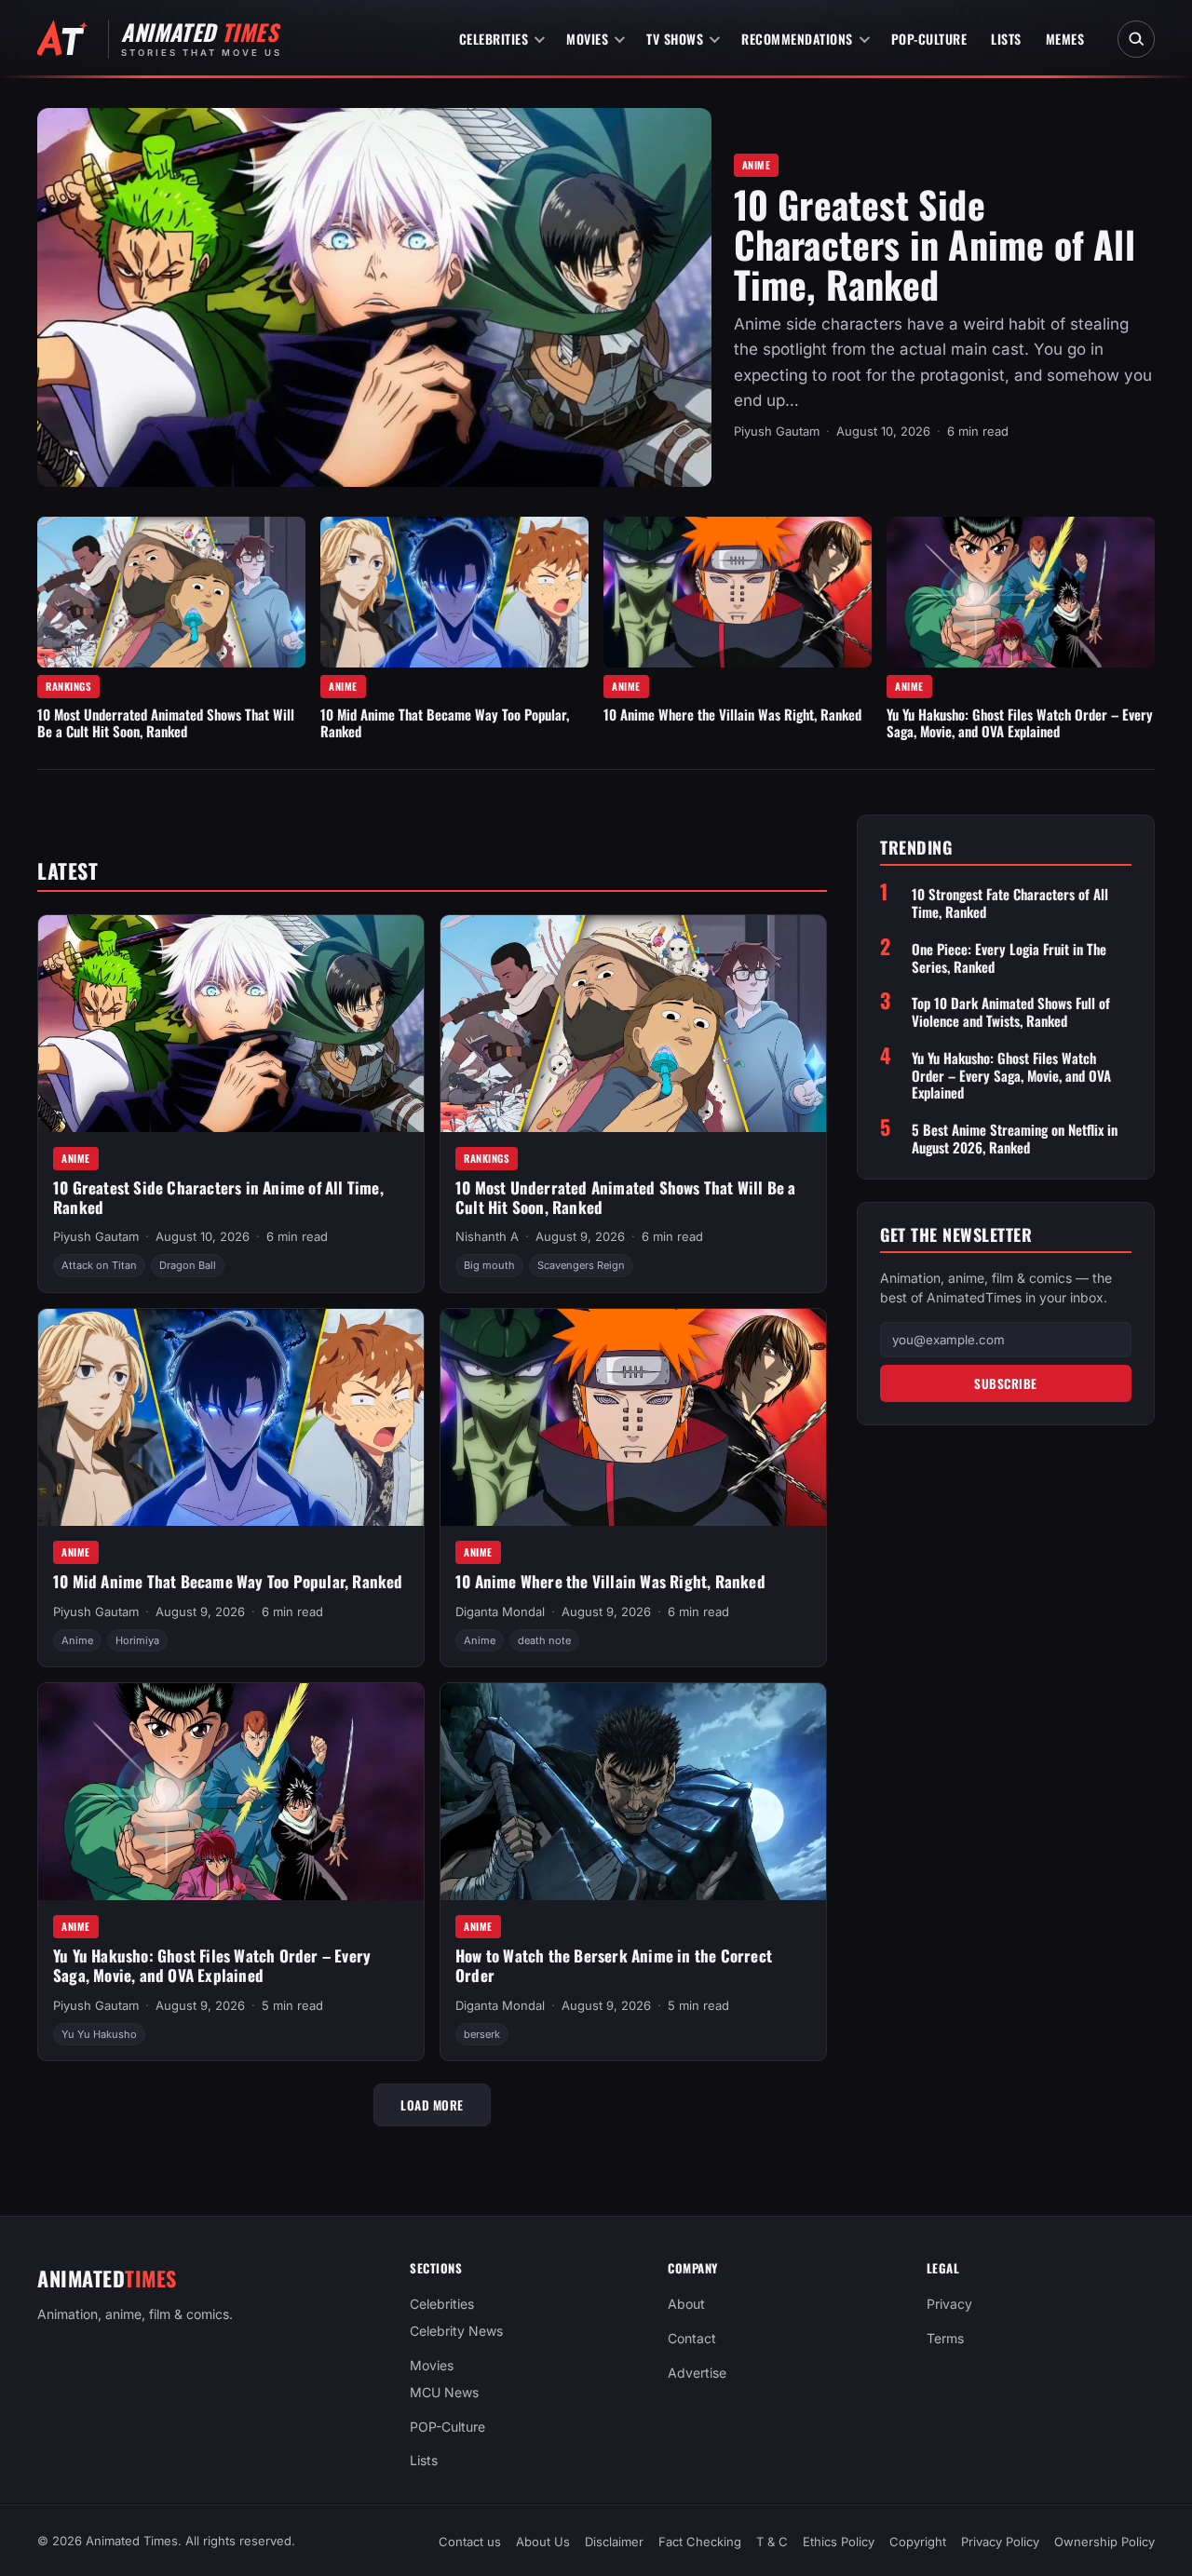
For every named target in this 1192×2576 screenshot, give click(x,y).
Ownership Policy (1104, 2542)
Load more (432, 2105)
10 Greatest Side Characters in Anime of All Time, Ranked (935, 244)
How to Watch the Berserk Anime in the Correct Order (614, 1965)
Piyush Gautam (777, 431)
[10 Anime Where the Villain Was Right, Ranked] (738, 592)
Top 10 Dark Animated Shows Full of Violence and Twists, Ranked (1011, 1012)
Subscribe (1006, 1383)
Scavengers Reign (581, 1265)
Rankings (68, 686)
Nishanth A (487, 1236)
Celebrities (494, 39)
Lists (1006, 39)
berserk (482, 2034)
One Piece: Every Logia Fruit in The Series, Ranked (1009, 958)
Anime (757, 165)
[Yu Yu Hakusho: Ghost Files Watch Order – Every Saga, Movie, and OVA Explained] (1021, 592)
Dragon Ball (188, 1265)
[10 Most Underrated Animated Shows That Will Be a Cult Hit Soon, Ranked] (171, 592)
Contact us (470, 2542)
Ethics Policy (839, 2542)
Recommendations (797, 39)
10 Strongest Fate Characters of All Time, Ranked (1010, 903)
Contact (692, 2338)
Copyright (918, 2542)
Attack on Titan (99, 1265)
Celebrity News (456, 2331)
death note (544, 1640)
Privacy (949, 2304)
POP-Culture (929, 39)
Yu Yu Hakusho (99, 2034)
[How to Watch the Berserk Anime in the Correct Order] (633, 1792)
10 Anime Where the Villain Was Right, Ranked (732, 714)
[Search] (1136, 39)
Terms (945, 2338)
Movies (587, 39)
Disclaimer (614, 2542)
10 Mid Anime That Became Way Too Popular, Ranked (445, 722)
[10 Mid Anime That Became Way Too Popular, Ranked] (454, 592)
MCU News (444, 2392)
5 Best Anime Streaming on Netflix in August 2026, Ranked (1015, 1139)
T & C (772, 2542)
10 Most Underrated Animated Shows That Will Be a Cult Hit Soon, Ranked (166, 722)
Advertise (697, 2373)
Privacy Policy (1000, 2542)
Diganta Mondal (500, 1612)
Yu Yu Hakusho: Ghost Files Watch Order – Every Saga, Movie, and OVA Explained (1020, 722)
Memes (1065, 39)
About (686, 2304)
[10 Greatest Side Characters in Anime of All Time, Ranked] (374, 297)
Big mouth (489, 1265)
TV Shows (675, 39)
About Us (543, 2542)
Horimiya (137, 1640)
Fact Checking (700, 2542)
